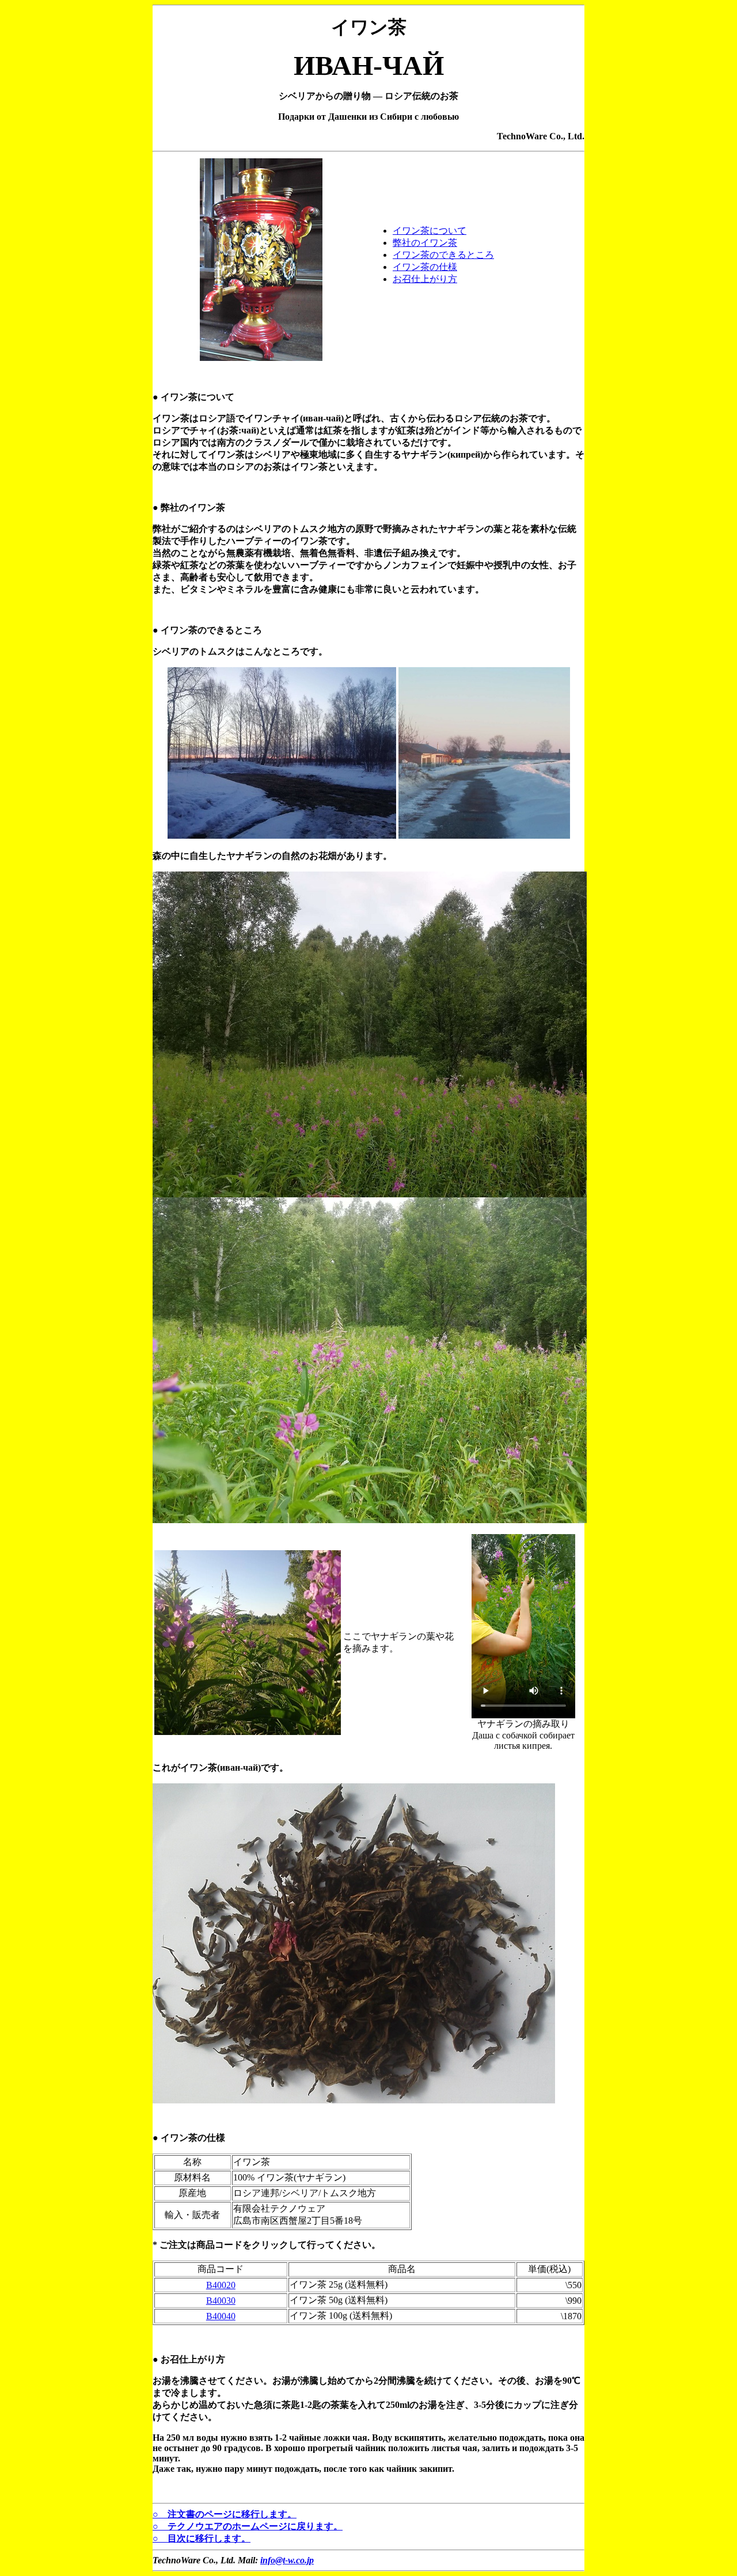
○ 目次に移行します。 (202, 2538)
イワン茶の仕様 (425, 267)
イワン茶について (430, 231)
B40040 (221, 2316)
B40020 (221, 2285)
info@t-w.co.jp (287, 2560)
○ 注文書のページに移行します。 (225, 2514)
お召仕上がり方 (425, 279)
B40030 (221, 2301)
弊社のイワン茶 (425, 243)
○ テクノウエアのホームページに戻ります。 (248, 2526)
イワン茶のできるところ (443, 255)
